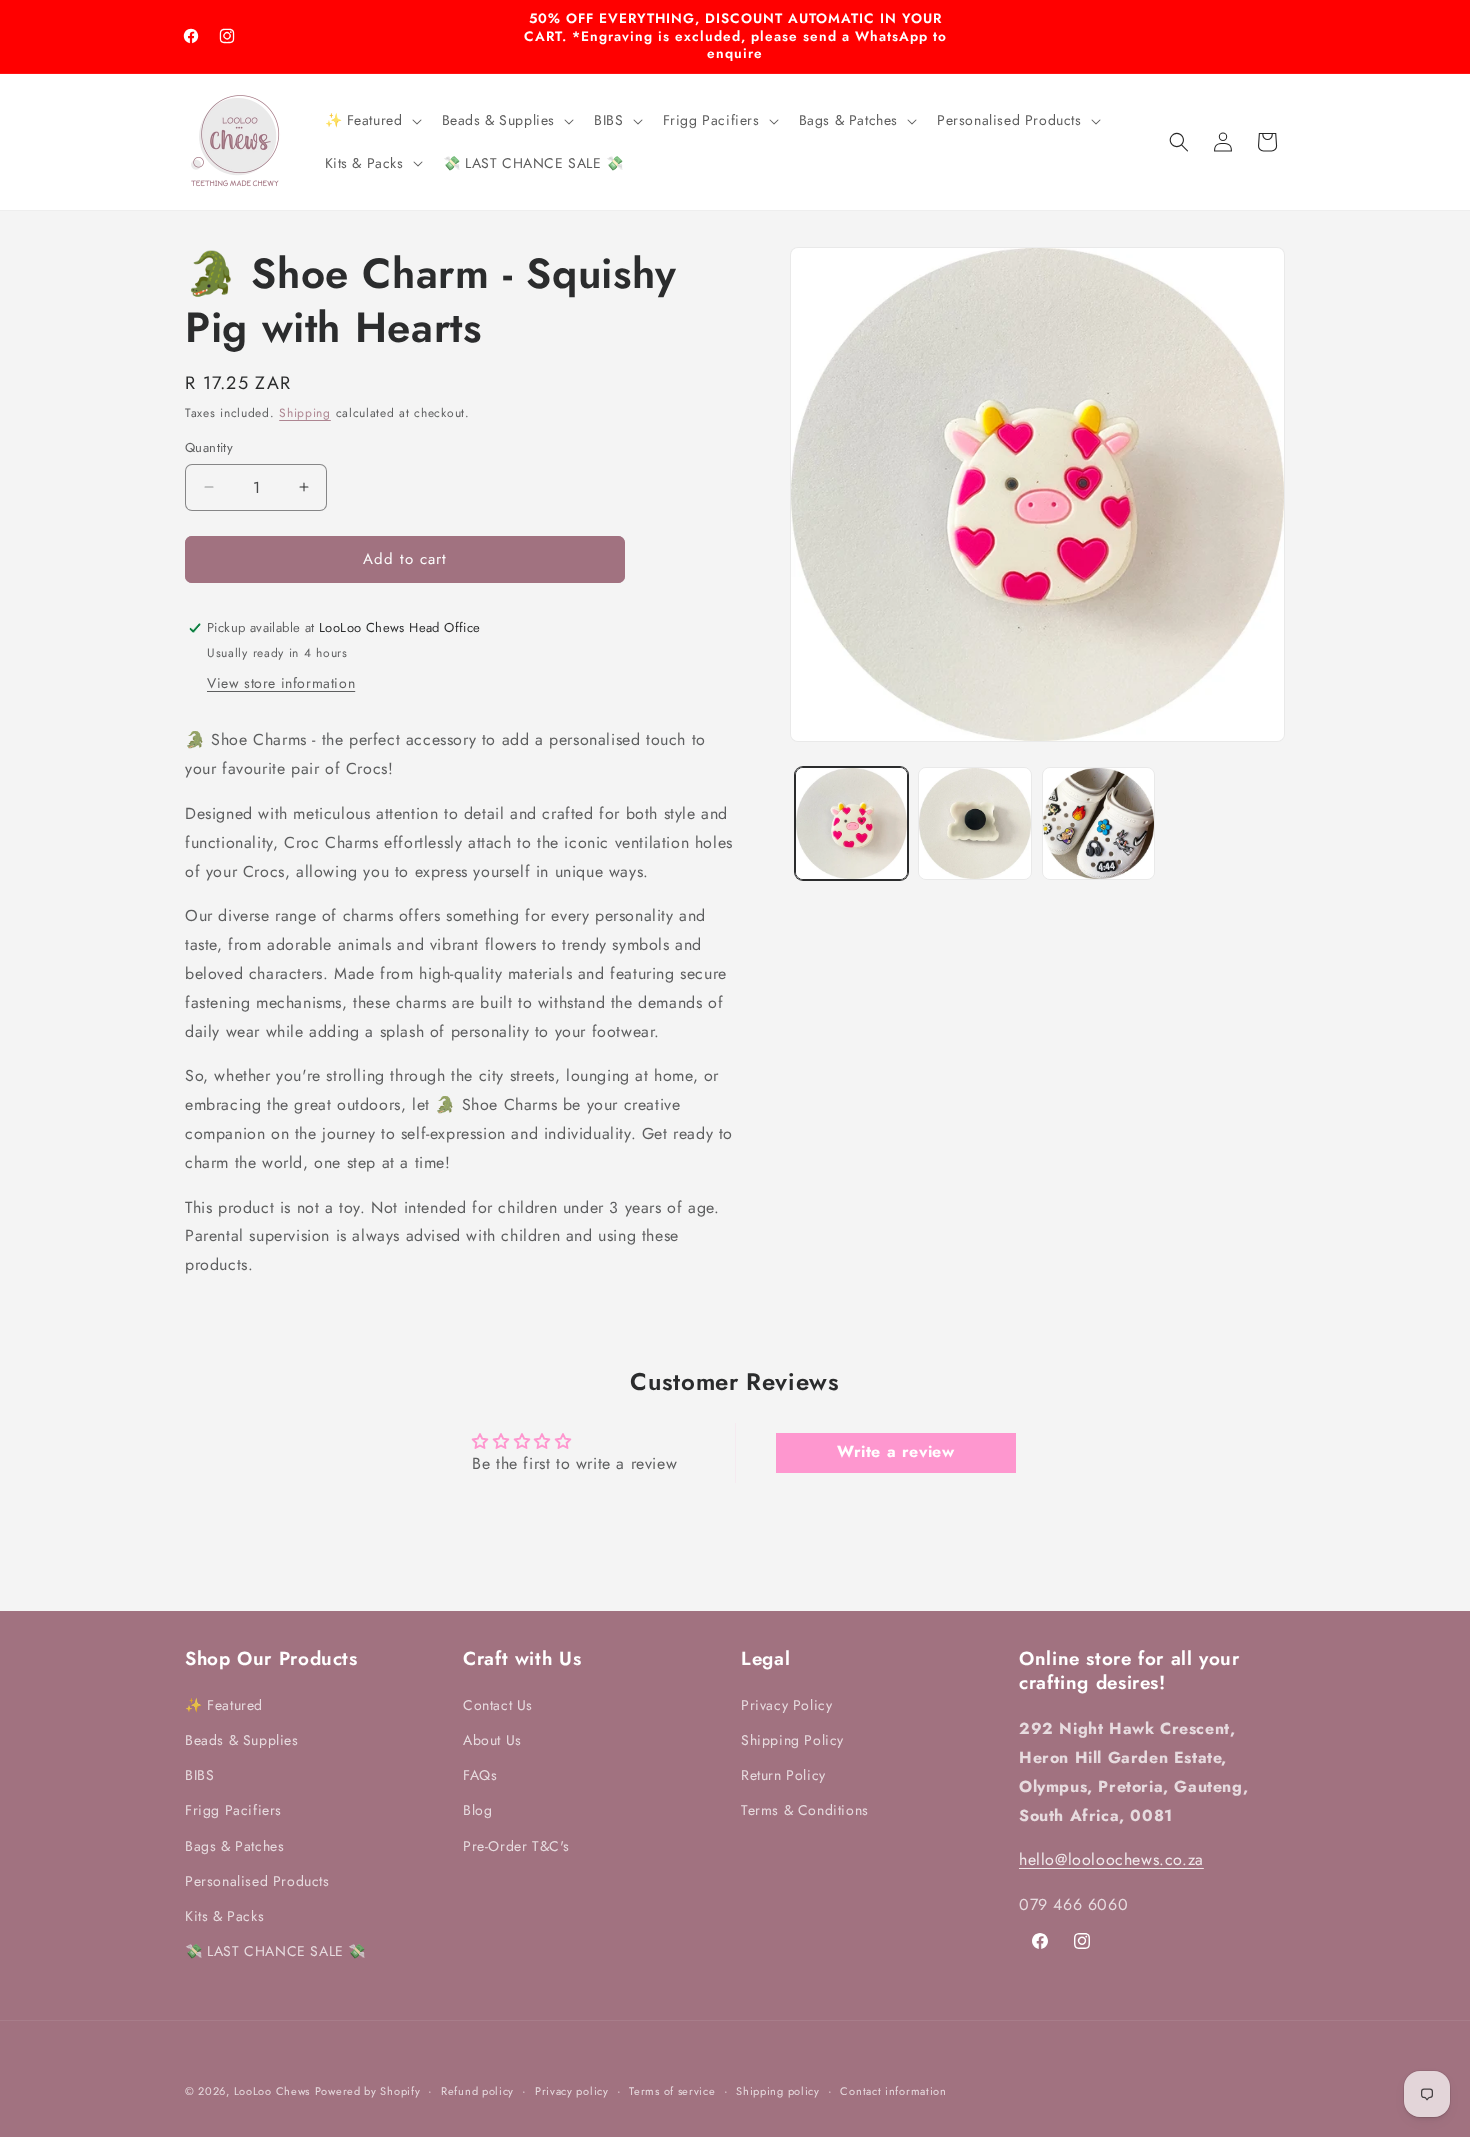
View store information (281, 684)
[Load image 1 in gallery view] (851, 823)
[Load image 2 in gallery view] (974, 823)
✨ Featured (224, 1705)
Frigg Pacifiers (233, 1811)
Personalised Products (257, 1881)
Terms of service (672, 2090)
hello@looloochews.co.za (1111, 1860)
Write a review (895, 1452)
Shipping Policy (792, 1740)
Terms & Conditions (805, 1811)
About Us (492, 1740)
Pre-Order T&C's (516, 1846)
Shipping (305, 413)
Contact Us (498, 1705)
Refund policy (477, 2090)
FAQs (480, 1775)
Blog (477, 1811)
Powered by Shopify (368, 2091)
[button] (371, 120)
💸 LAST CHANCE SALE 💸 (275, 1951)
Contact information (893, 2090)
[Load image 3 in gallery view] (1098, 823)
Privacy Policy (786, 1705)
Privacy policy (572, 2090)
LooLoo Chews (272, 2091)
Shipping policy (778, 2090)
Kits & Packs (224, 1916)
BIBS (199, 1775)
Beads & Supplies (242, 1740)
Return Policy (783, 1775)
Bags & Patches (234, 1846)
